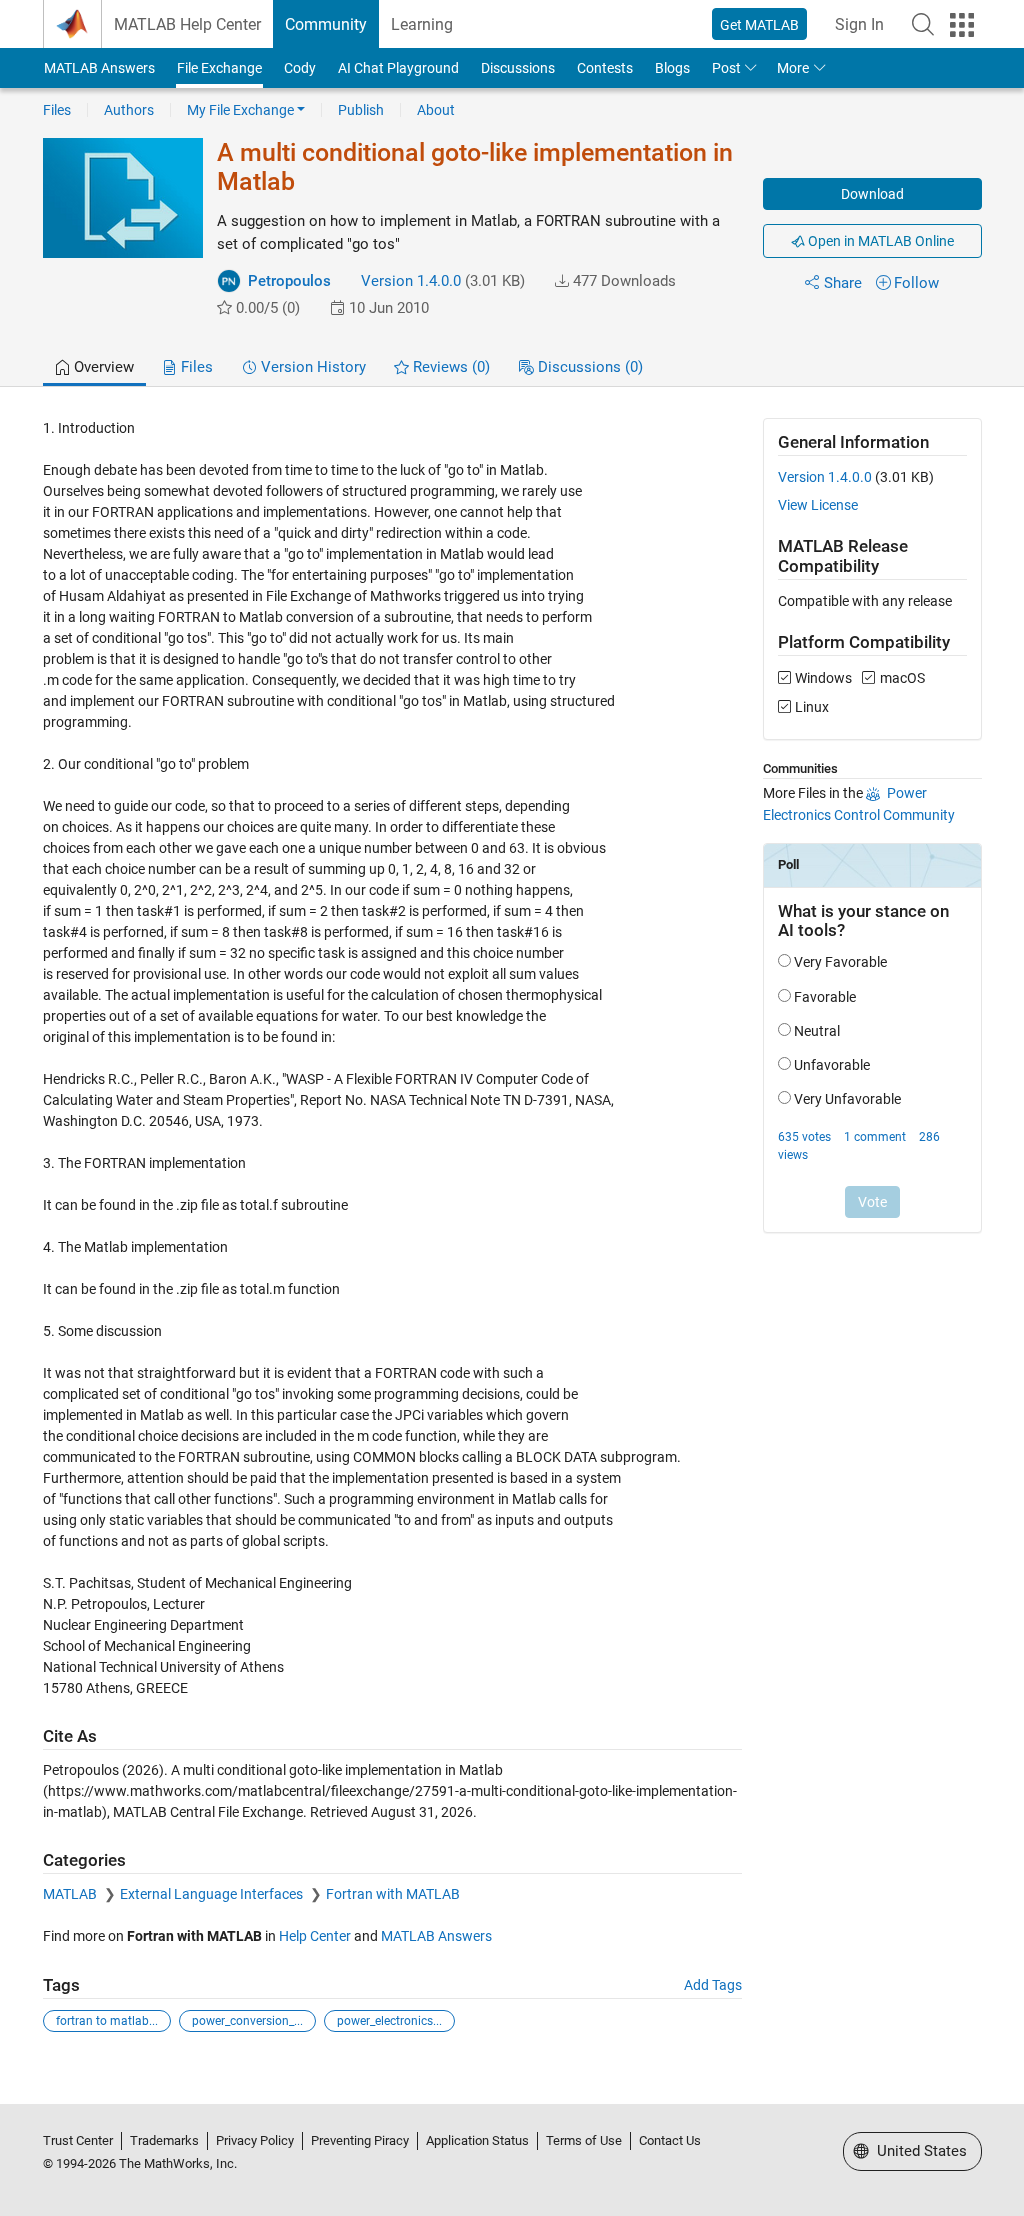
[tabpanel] (512, 1239)
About (436, 110)
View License (818, 505)
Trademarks (164, 2140)
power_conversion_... (247, 2021)
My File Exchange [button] (240, 110)
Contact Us (670, 2140)
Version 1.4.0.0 (411, 281)
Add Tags (713, 1985)
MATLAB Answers (99, 68)
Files (57, 110)
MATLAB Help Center (187, 24)
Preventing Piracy (360, 2140)
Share (843, 283)
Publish (361, 110)
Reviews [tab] (449, 367)
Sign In (859, 24)
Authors (129, 110)
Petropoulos (289, 281)
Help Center (315, 1936)
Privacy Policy (255, 2140)
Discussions (518, 68)
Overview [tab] (102, 367)
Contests (605, 68)
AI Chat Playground (398, 68)
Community (326, 24)
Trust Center (78, 2140)
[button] (923, 24)
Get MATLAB (759, 25)
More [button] (793, 68)
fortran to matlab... (107, 2021)
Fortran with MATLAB (393, 1894)
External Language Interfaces (213, 1894)
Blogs (672, 68)
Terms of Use (584, 2140)
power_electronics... (389, 2021)
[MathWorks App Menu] (962, 25)
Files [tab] (195, 367)
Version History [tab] (311, 367)
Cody (300, 68)
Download (872, 194)
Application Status (477, 2140)
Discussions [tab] (588, 367)
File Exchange (219, 68)
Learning (422, 24)
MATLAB (71, 1894)
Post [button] (726, 68)
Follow (916, 283)
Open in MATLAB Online (879, 241)
